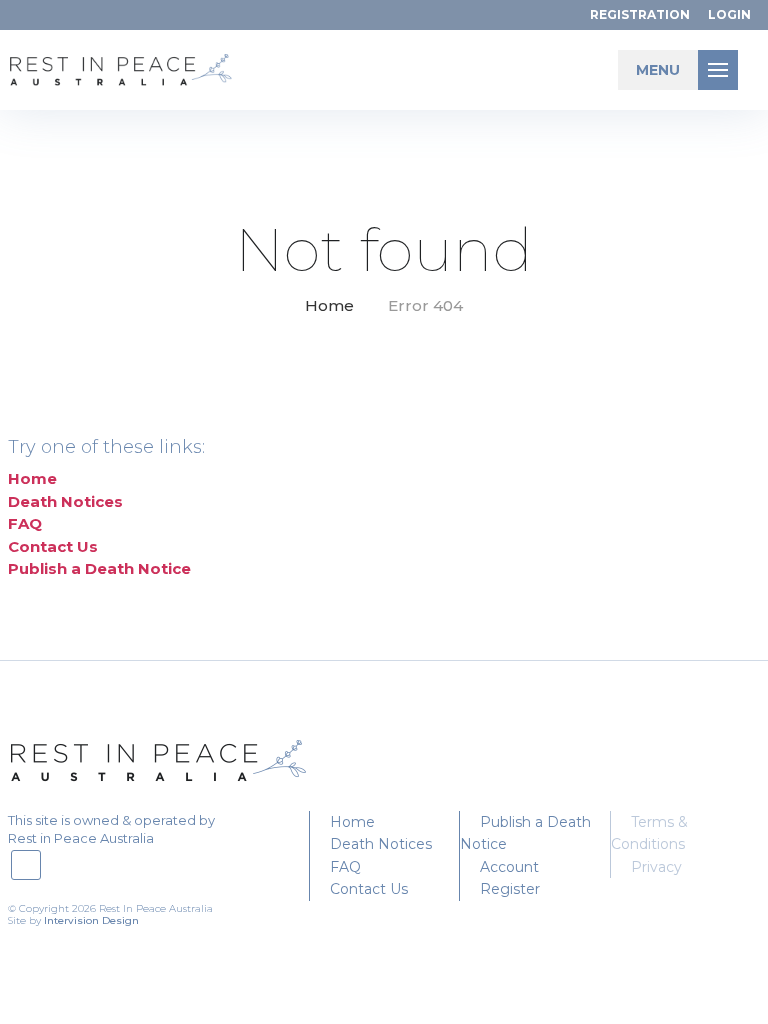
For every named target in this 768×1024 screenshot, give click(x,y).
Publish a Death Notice (99, 568)
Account (509, 867)
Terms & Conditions (649, 833)
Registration (640, 14)
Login (729, 14)
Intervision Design (91, 920)
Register (510, 889)
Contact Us (53, 546)
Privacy (656, 867)
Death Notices (65, 501)
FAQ (25, 523)
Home (329, 305)
